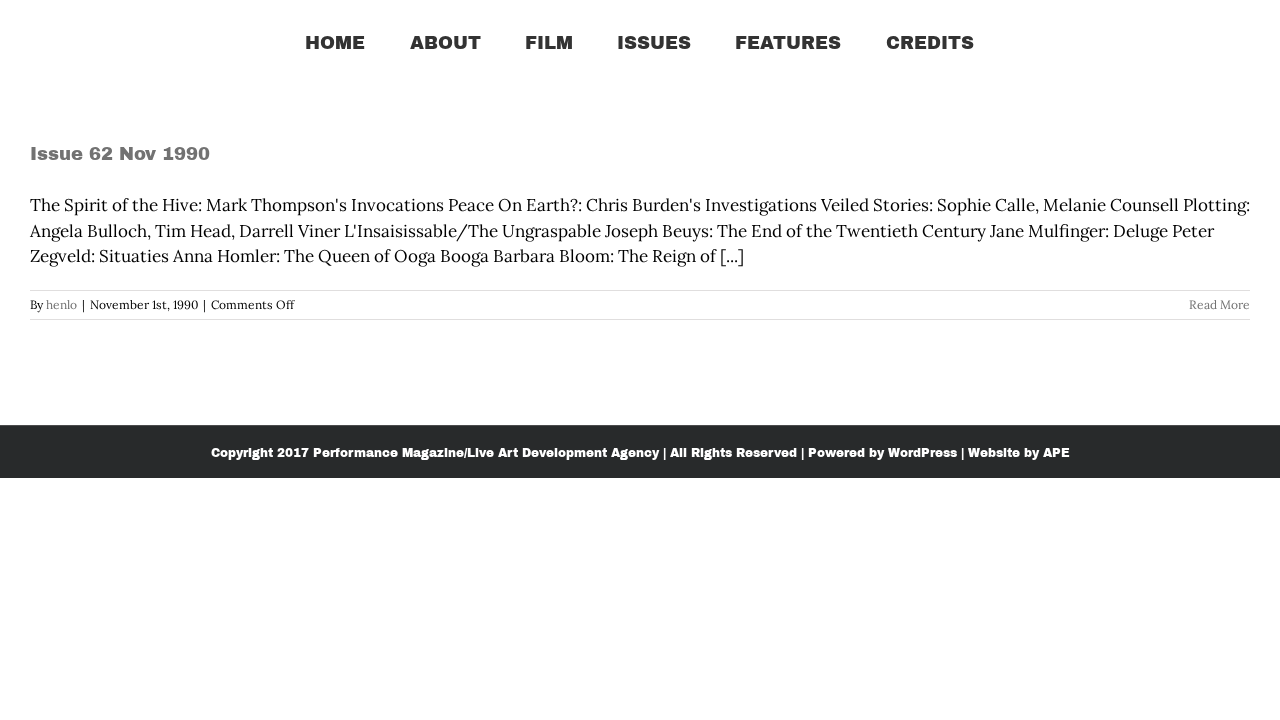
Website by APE (1019, 453)
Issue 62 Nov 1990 (120, 154)
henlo (61, 304)
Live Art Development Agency (563, 453)
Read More (1219, 304)
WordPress (922, 453)
